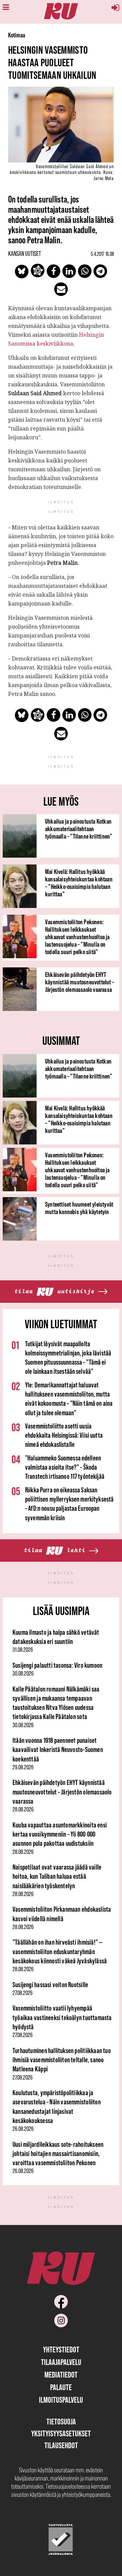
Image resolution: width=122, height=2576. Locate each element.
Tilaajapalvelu (61, 2362)
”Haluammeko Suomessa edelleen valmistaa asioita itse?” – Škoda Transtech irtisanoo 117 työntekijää (65, 1467)
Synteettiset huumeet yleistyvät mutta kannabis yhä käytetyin (79, 1208)
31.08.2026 (23, 1650)
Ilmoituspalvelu (61, 2400)
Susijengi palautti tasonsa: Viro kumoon (57, 1665)
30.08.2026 (23, 1673)
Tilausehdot (61, 2445)
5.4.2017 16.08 (102, 254)
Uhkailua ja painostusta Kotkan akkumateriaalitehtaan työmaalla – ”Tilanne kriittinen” (79, 829)
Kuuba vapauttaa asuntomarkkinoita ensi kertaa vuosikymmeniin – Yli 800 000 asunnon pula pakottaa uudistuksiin (60, 1834)
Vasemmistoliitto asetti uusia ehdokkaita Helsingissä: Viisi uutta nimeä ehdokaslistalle (64, 1435)
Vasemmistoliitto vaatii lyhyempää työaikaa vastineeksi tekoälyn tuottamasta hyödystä (62, 2017)
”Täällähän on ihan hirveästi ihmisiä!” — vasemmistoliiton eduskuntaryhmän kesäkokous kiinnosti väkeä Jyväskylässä (60, 1951)
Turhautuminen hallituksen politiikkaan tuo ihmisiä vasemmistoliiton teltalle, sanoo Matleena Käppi (62, 2060)
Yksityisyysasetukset (61, 2433)
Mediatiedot (61, 2375)
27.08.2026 (23, 1993)
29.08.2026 (23, 1767)
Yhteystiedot (61, 2350)
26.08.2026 (23, 2129)
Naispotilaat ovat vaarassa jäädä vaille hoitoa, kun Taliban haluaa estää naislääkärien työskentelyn (57, 1876)
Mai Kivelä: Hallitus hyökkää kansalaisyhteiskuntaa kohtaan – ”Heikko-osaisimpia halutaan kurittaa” (79, 883)
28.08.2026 (23, 1809)
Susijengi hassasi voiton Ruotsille (50, 1985)
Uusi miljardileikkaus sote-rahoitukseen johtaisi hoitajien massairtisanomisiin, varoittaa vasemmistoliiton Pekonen (58, 2154)
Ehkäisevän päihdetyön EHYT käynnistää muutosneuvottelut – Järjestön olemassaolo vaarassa (80, 982)
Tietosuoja (61, 2422)
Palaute (61, 2387)
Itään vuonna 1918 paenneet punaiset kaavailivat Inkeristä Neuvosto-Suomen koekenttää (58, 1750)
